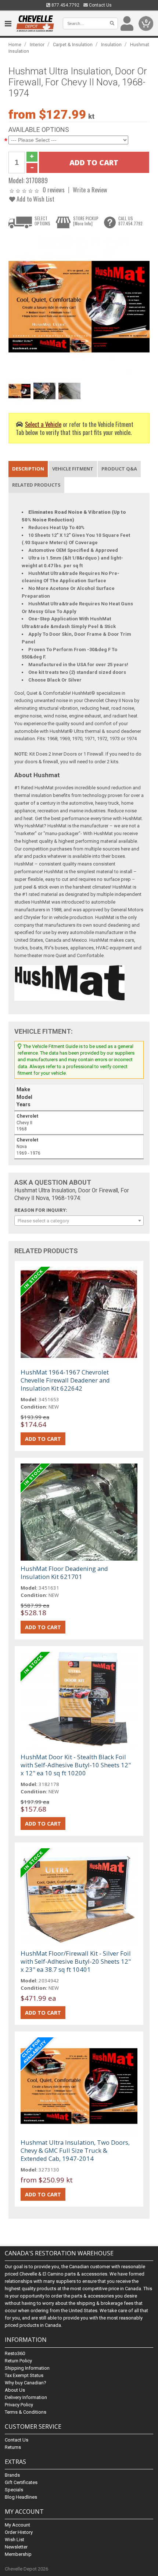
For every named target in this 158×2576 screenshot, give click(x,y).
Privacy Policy (19, 2405)
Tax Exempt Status (24, 2375)
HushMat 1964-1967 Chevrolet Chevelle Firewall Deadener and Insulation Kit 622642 (65, 1380)
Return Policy (18, 2361)
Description (28, 469)
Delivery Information (26, 2397)
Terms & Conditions (26, 2412)
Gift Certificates (21, 2482)
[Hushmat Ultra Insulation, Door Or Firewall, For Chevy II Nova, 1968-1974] (79, 306)
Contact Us (100, 5)
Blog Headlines (21, 2497)
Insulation (111, 45)
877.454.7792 (65, 5)
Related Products (36, 485)
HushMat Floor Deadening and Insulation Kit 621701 (64, 1573)
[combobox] (79, 1221)
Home (15, 45)
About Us (15, 2390)
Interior (37, 45)
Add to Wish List (35, 199)
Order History (19, 2532)
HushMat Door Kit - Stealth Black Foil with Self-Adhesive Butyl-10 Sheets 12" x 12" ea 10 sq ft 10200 (76, 1765)
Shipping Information (27, 2368)
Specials (14, 2490)
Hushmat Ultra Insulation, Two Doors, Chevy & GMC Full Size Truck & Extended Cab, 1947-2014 (75, 2150)
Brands (12, 2475)
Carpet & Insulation (73, 45)
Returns (13, 2447)
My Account (17, 2525)
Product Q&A (119, 469)
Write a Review (90, 190)
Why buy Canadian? (26, 2383)
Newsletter (16, 2547)
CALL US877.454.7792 (130, 221)
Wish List (15, 2540)
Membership (18, 2554)
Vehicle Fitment (73, 469)
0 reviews (54, 190)
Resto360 (15, 2353)
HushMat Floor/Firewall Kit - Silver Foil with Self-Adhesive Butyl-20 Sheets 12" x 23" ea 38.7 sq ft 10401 (76, 1961)
